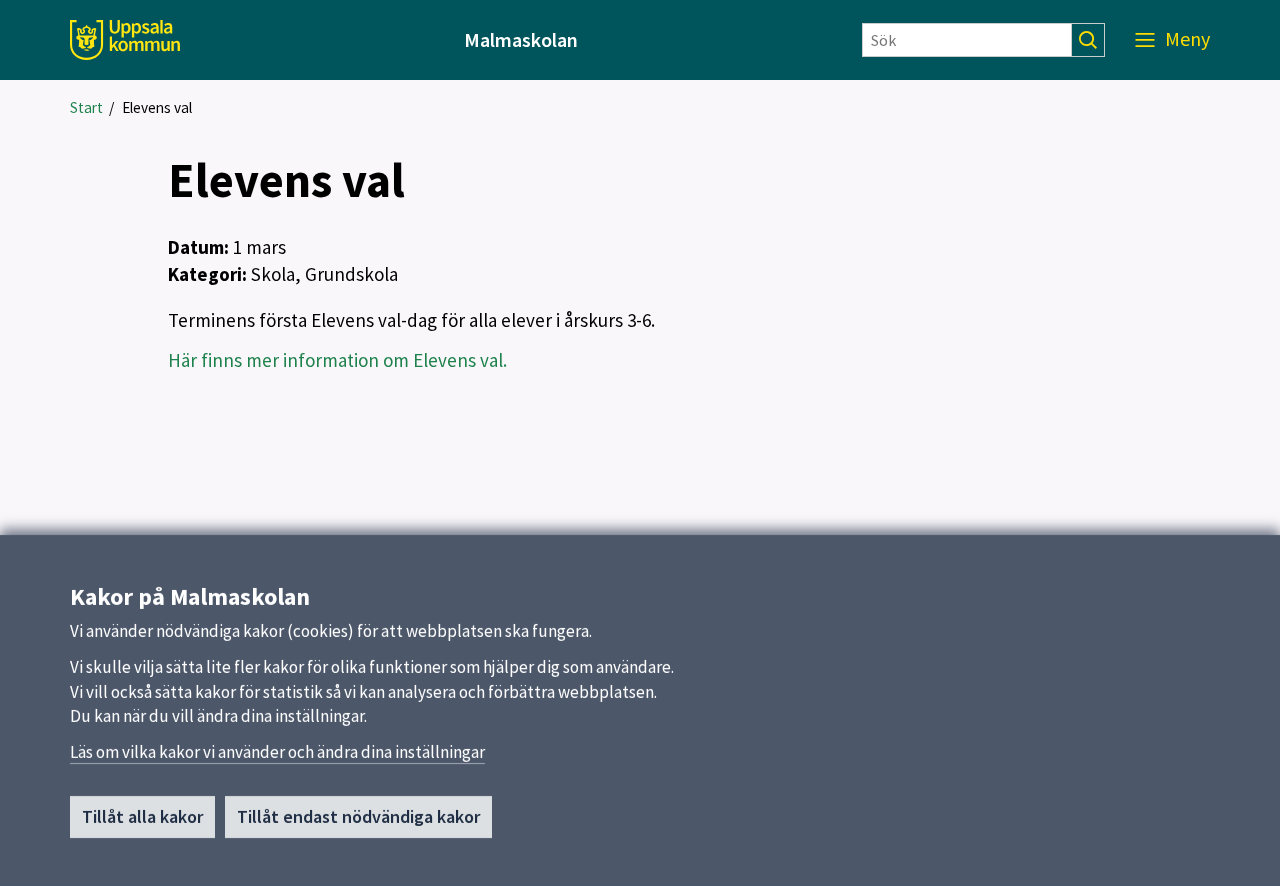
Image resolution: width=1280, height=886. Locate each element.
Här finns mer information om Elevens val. (337, 360)
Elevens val (157, 107)
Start (86, 107)
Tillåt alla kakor (142, 816)
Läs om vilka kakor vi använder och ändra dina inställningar (277, 752)
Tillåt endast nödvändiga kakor (358, 816)
